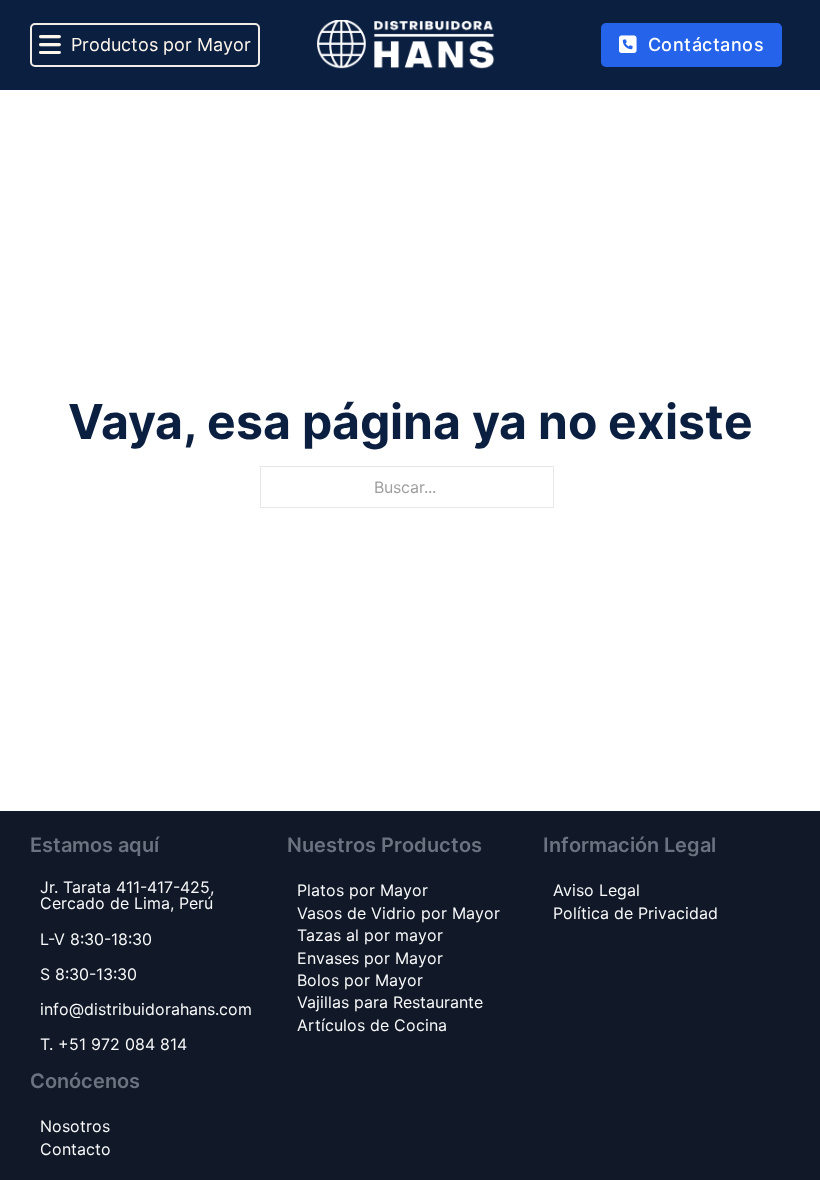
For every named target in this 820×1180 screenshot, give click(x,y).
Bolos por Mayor (360, 980)
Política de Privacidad (635, 913)
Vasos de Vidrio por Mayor (398, 913)
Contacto (75, 1149)
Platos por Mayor (362, 890)
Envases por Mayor (370, 958)
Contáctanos (706, 44)
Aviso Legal (596, 890)
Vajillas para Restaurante (390, 1002)
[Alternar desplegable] (50, 45)
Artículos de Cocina (372, 1025)
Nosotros (75, 1126)
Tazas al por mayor (370, 935)
